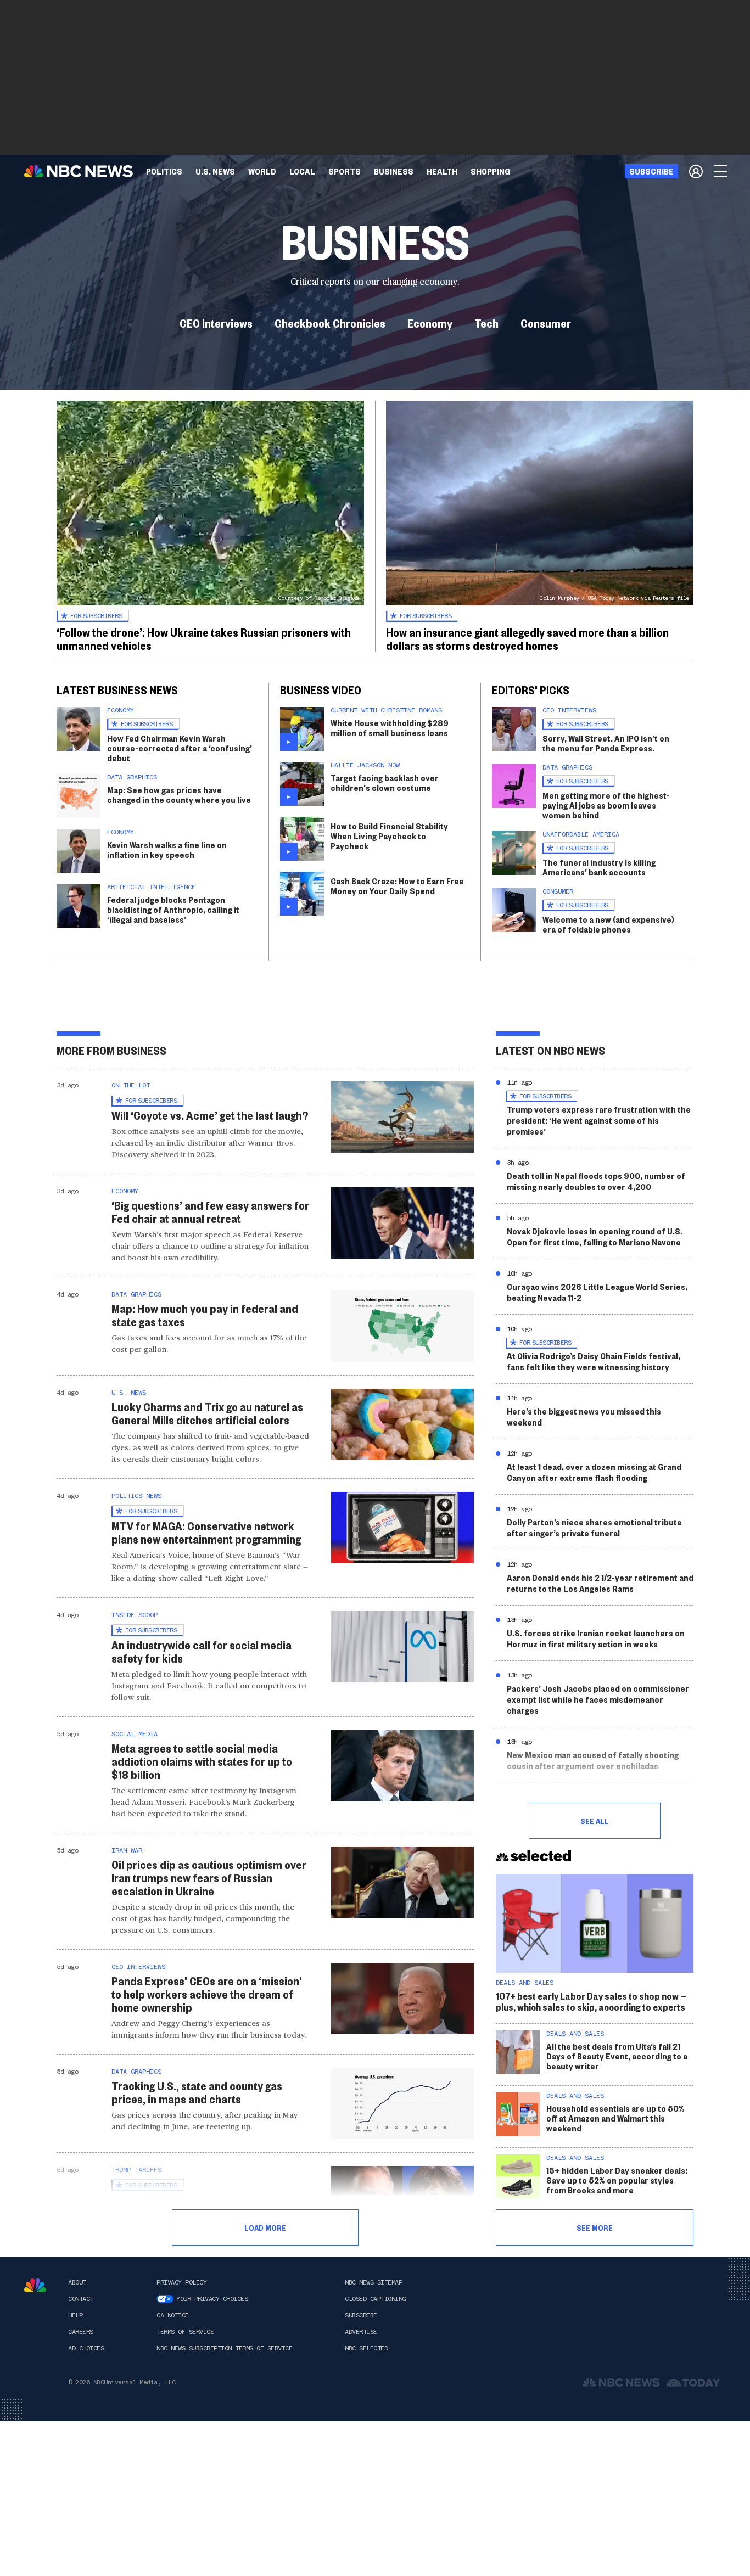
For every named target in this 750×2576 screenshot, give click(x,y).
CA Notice (173, 2315)
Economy (430, 323)
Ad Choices (86, 2348)
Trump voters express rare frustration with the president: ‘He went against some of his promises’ (599, 1120)
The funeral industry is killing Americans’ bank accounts (599, 867)
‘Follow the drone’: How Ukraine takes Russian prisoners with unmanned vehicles (204, 638)
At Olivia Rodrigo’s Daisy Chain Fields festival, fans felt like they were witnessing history (594, 1361)
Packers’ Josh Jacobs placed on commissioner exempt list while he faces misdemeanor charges (598, 1699)
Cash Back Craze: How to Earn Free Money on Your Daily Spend (397, 886)
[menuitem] (164, 171)
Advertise (361, 2332)
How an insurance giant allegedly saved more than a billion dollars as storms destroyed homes (527, 638)
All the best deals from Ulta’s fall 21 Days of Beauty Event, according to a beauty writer (617, 2056)
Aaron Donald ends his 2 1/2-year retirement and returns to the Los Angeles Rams (600, 1583)
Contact (81, 2299)
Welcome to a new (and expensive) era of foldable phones (608, 924)
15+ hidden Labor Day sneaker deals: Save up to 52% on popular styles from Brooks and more (617, 2180)
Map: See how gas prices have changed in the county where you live (179, 795)
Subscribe (361, 2315)
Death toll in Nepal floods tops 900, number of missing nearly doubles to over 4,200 (596, 1181)
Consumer (546, 323)
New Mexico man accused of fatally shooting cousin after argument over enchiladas (593, 1760)
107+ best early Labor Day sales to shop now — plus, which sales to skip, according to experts (591, 2001)
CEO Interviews (216, 323)
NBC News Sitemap (373, 2282)
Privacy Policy (181, 2282)
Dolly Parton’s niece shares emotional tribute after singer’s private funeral (594, 1527)
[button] (302, 171)
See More (595, 2227)
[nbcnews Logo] (35, 2285)
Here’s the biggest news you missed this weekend (584, 1416)
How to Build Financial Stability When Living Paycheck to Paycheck (389, 836)
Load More (265, 2227)
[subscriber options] (696, 171)
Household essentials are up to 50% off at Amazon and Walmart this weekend (615, 2118)
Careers (81, 2332)
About (77, 2282)
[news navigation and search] (721, 171)
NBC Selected (366, 2348)
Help (75, 2315)
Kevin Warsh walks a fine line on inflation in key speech (167, 849)
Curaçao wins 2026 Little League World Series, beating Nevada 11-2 (597, 1292)
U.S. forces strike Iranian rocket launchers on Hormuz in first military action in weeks (596, 1638)
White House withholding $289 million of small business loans (390, 728)
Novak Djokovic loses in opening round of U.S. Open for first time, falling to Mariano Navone (595, 1236)
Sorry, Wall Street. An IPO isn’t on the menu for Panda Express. (606, 743)
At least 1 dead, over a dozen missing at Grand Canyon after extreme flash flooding (594, 1472)
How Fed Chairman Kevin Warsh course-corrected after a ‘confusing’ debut (180, 748)
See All (595, 1821)
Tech (486, 323)
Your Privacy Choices (212, 2299)
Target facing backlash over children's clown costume (385, 782)
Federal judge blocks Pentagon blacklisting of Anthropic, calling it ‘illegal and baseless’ (173, 909)
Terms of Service (185, 2332)
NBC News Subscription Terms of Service (224, 2348)
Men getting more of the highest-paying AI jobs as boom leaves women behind (606, 805)
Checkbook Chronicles (330, 323)
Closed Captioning (375, 2299)
